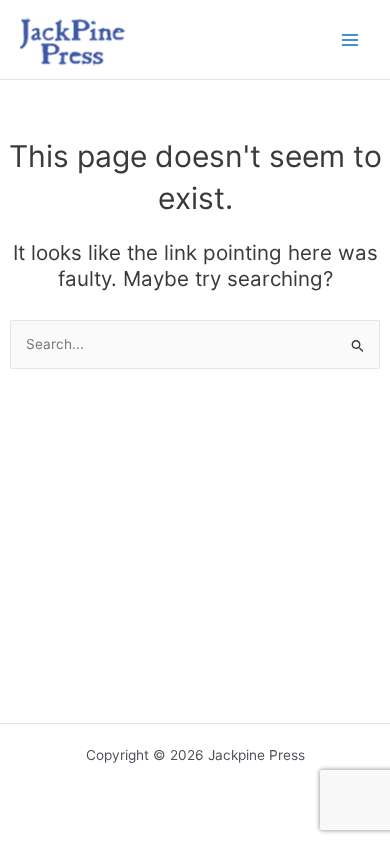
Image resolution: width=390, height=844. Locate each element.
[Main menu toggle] (350, 39)
